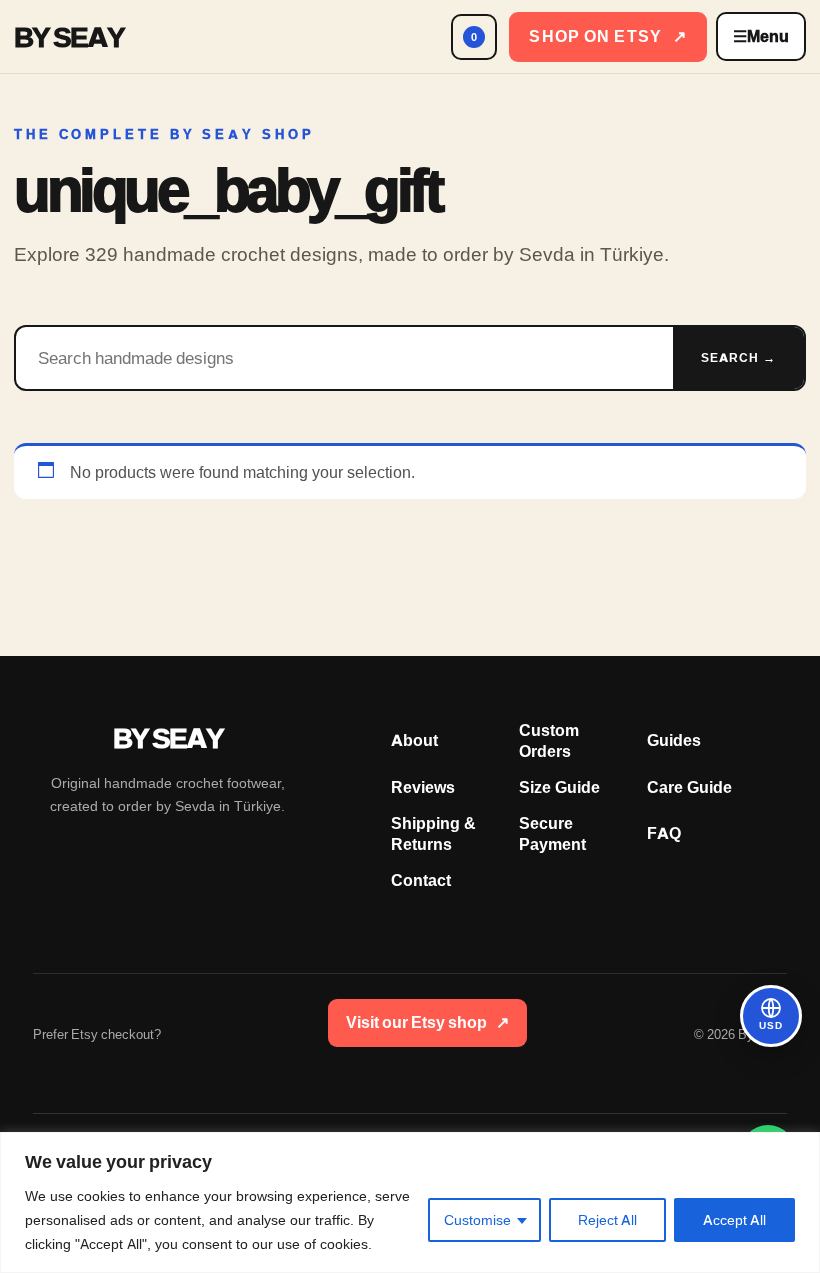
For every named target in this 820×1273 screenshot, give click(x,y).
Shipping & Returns (433, 834)
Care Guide (689, 787)
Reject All (607, 1220)
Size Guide (559, 787)
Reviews (423, 787)
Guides (674, 740)
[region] (410, 1202)
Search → (738, 358)
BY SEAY (69, 37)
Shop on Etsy (608, 36)
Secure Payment (552, 834)
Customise (477, 1220)
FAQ (664, 833)
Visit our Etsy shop (427, 1022)
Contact (421, 880)
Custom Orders (549, 741)
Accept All (734, 1220)
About (414, 740)
